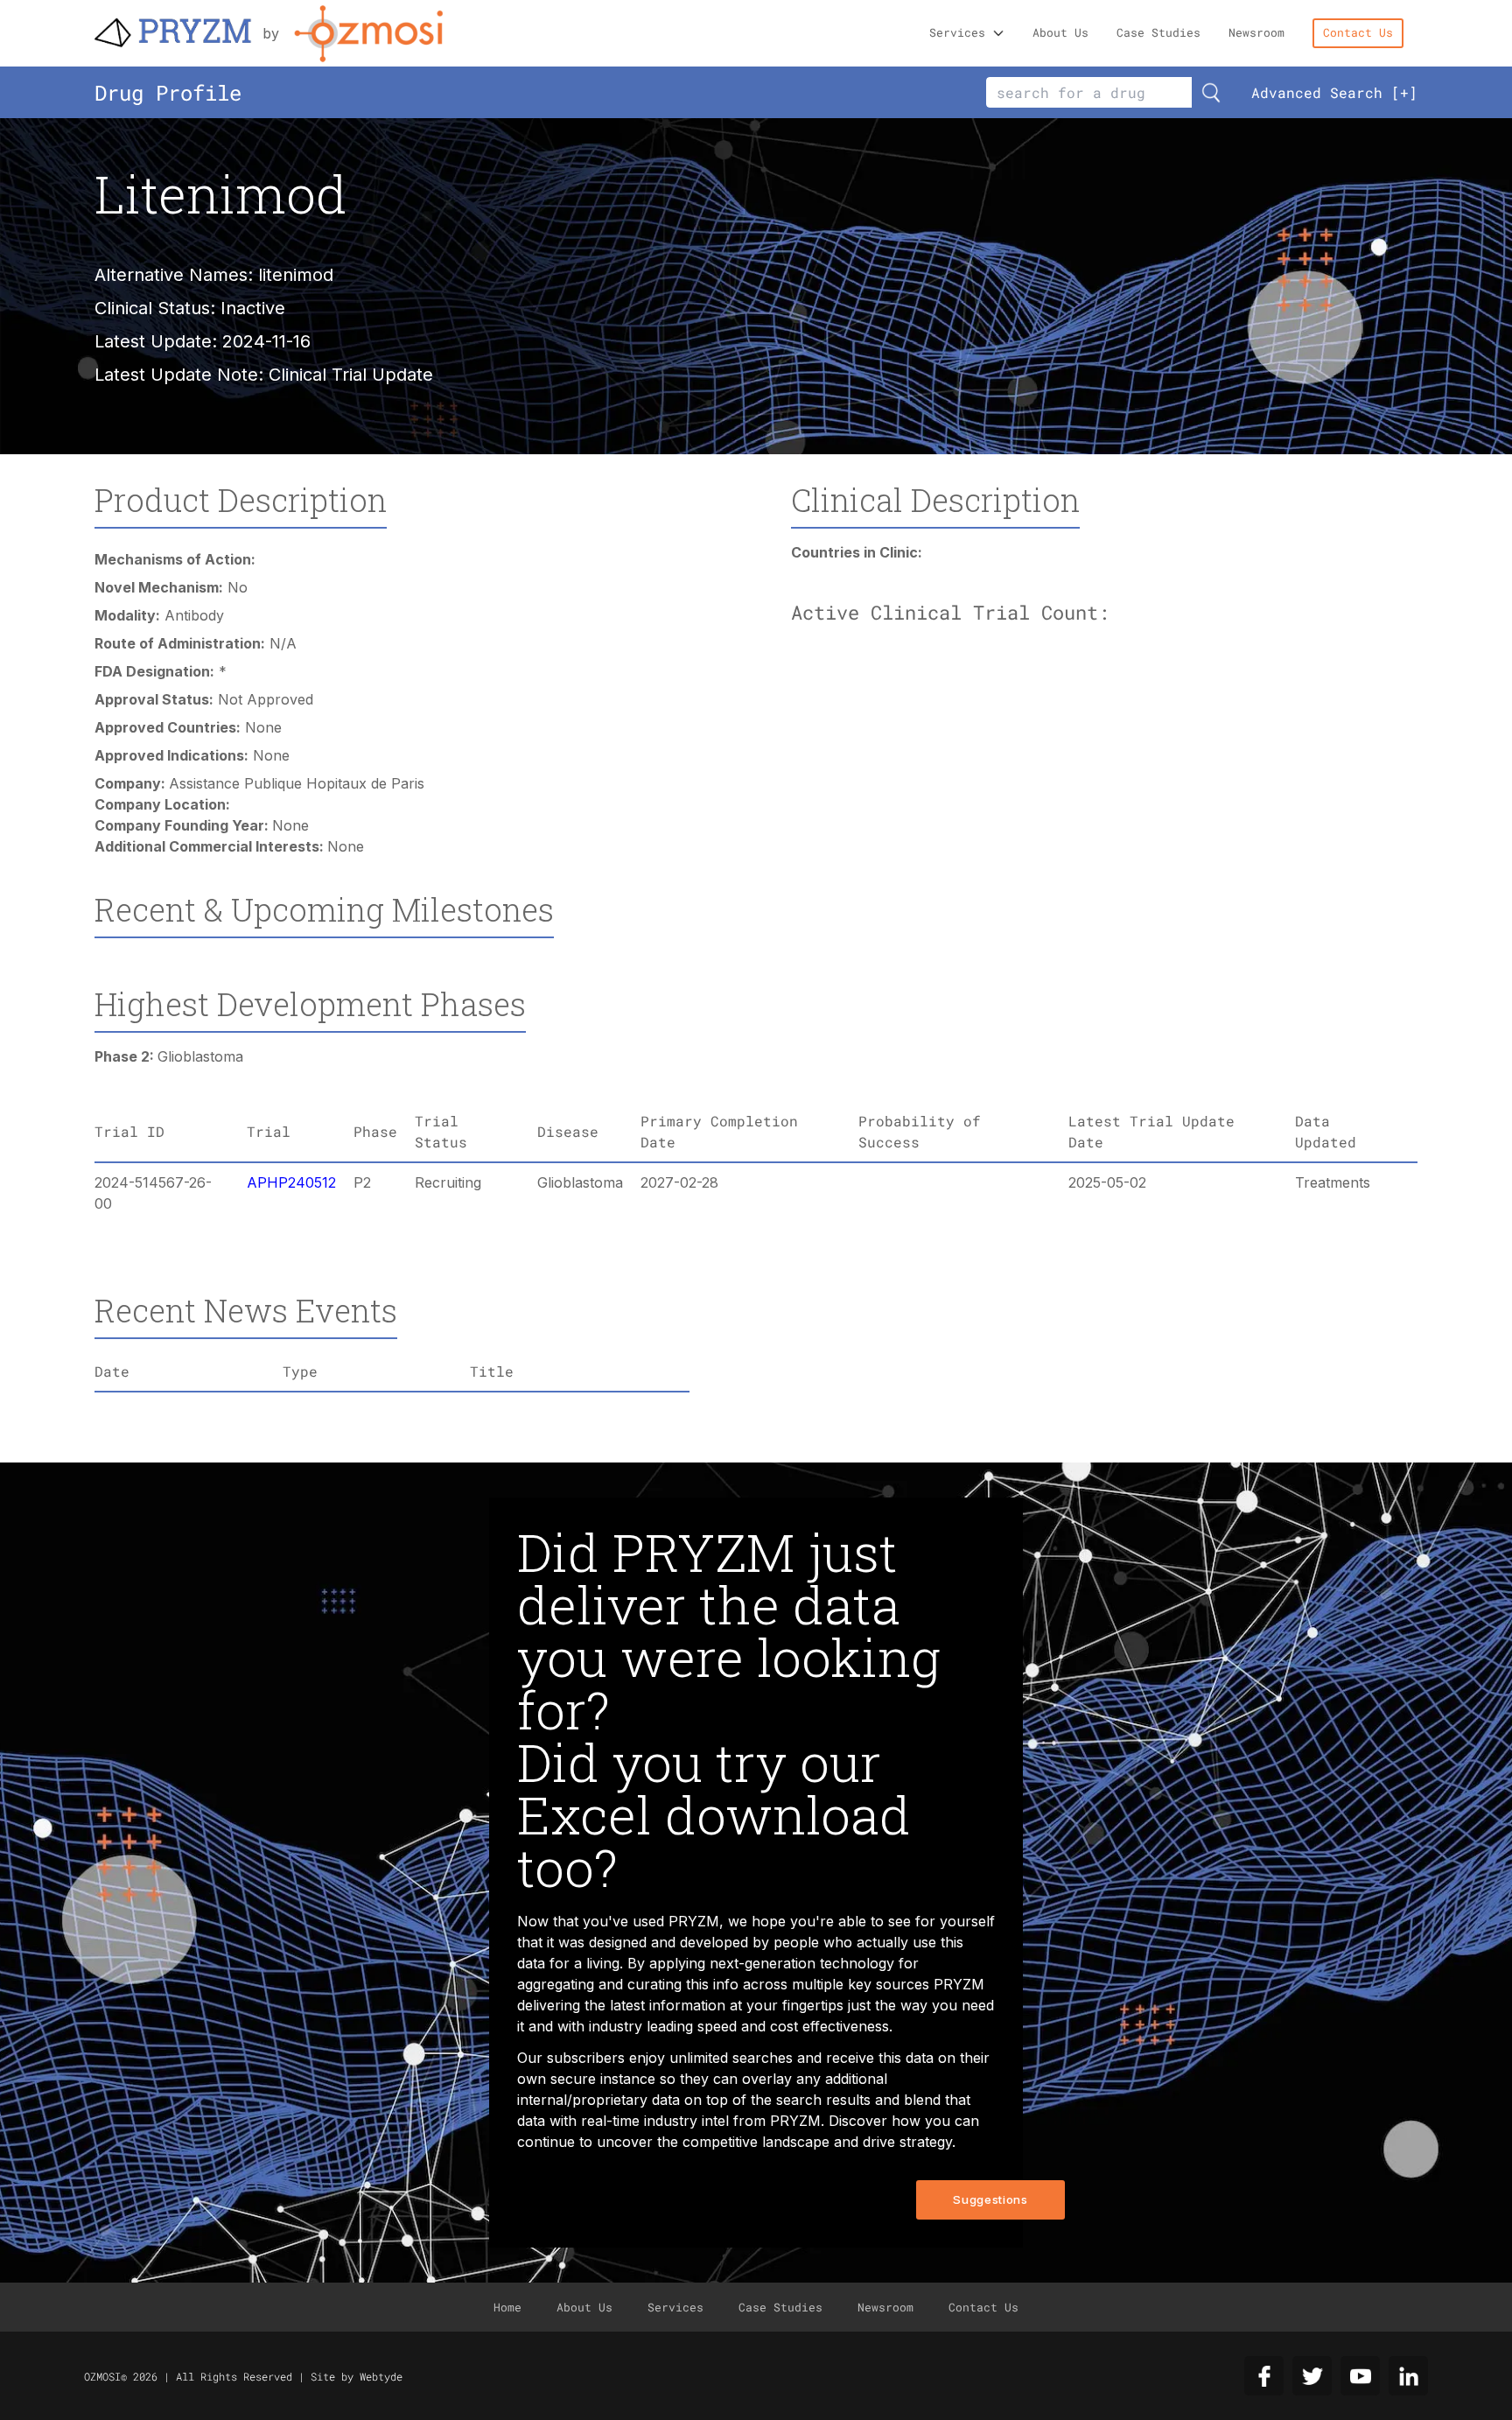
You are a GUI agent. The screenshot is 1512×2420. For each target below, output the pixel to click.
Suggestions (990, 2199)
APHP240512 (291, 1182)
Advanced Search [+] (1334, 92)
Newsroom (1256, 32)
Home (507, 2307)
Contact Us (1358, 32)
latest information (668, 2005)
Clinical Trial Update (351, 375)
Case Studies (1158, 32)
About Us (1060, 32)
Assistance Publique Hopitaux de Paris (297, 783)
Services (957, 32)
